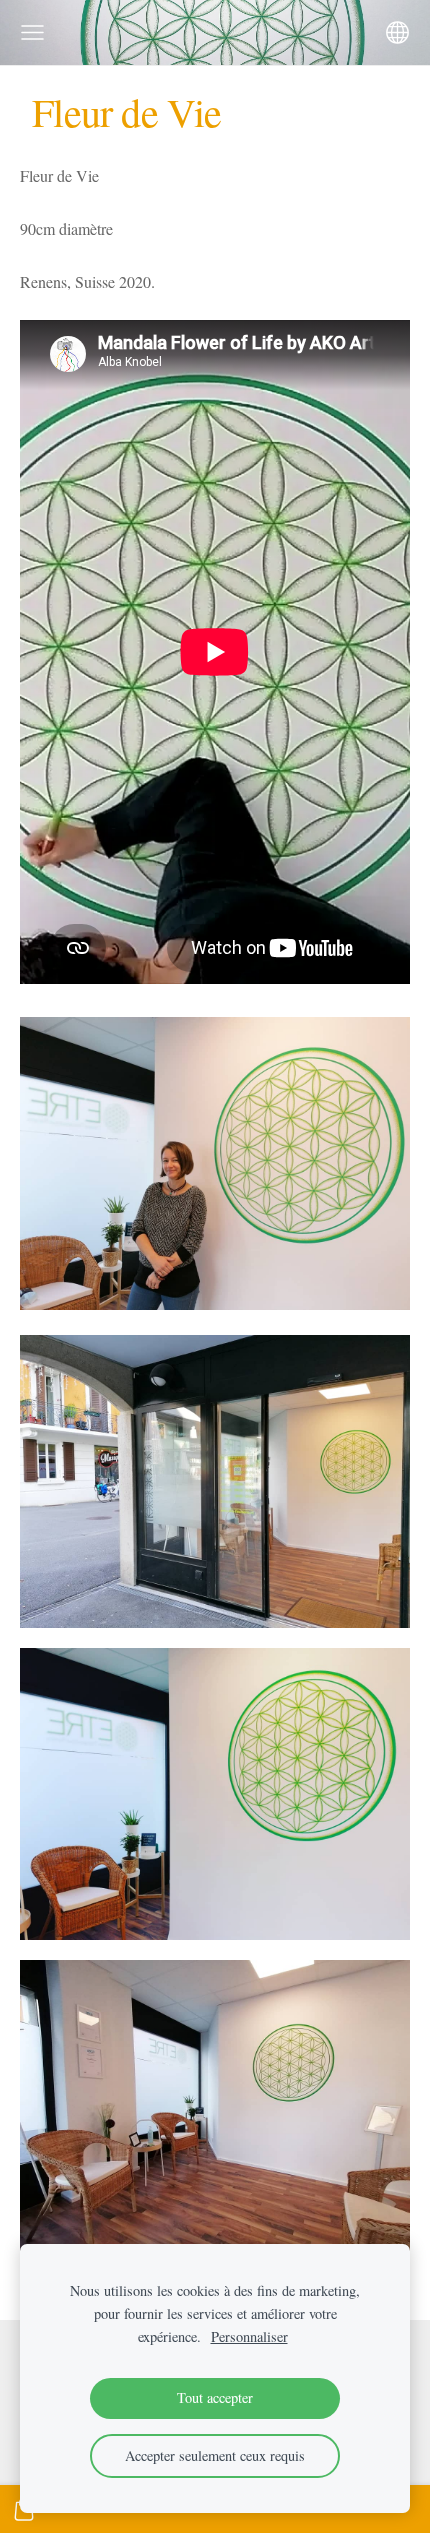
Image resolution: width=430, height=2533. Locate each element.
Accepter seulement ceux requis (215, 2455)
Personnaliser (249, 2336)
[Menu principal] (32, 32)
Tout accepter (215, 2397)
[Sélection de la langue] (397, 32)
